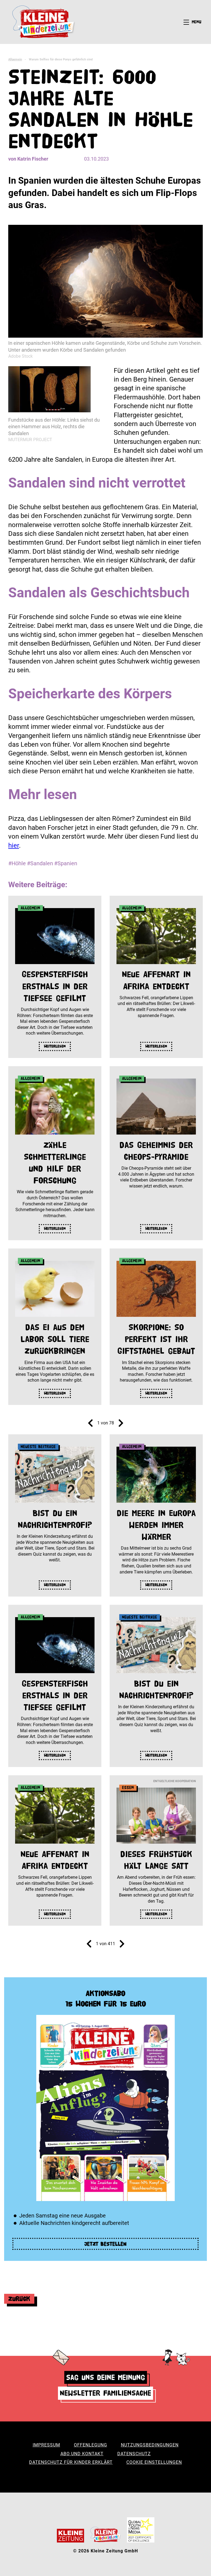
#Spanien (66, 863)
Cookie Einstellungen (154, 2462)
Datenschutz (134, 2454)
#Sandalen (40, 863)
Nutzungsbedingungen (150, 2445)
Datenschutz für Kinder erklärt (71, 2462)
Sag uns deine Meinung (106, 2377)
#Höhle (17, 863)
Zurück (19, 2299)
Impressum (46, 2445)
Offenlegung (91, 2445)
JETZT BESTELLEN (105, 2244)
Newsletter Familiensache (105, 2393)
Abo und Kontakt (82, 2454)
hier (14, 845)
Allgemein (15, 59)
